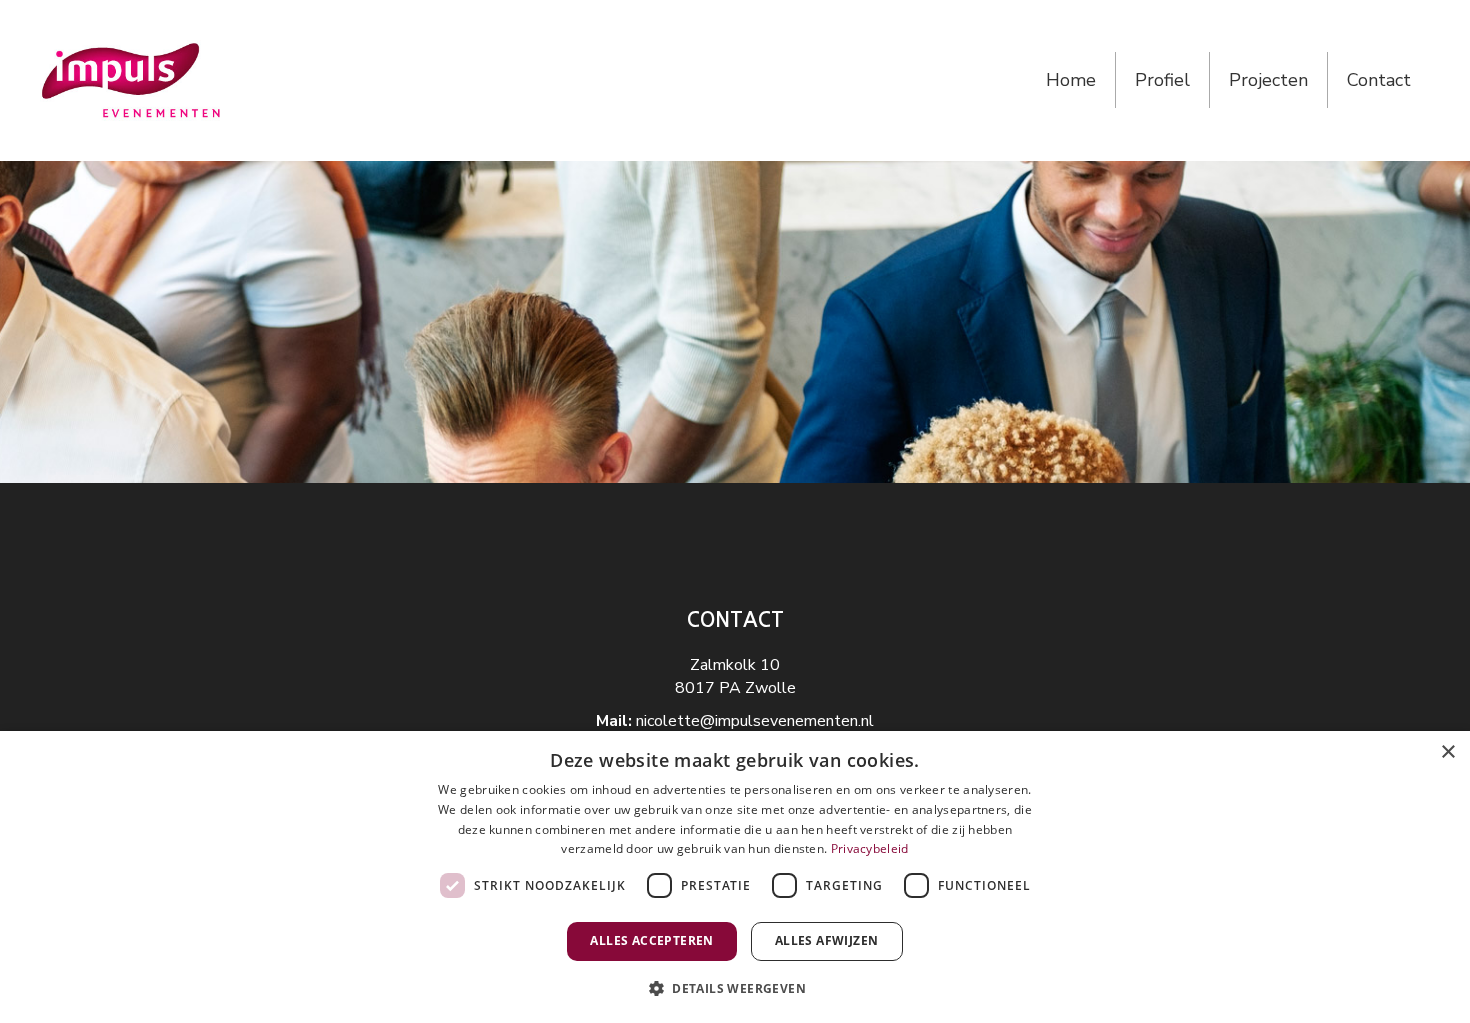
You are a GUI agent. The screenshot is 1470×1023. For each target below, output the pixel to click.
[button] (735, 987)
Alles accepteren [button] (651, 940)
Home (1071, 80)
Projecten (1268, 80)
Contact (1379, 80)
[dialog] (735, 877)
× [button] (1447, 752)
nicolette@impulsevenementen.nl (755, 721)
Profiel (1162, 80)
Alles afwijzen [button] (827, 940)
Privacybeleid (870, 848)
